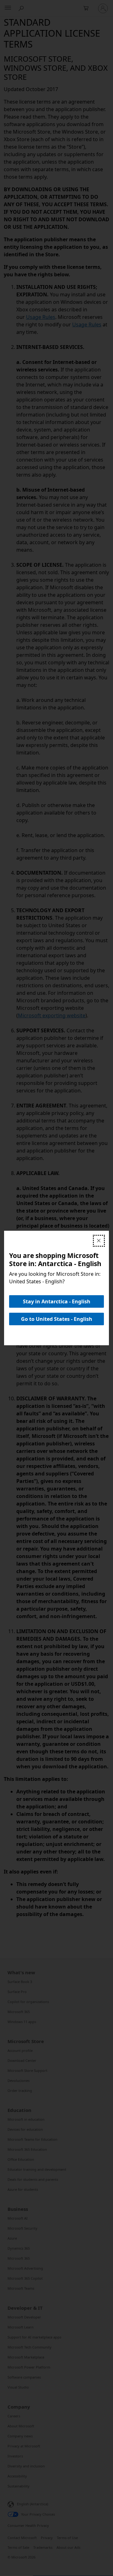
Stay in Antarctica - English (57, 1301)
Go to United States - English (57, 1319)
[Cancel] (99, 1241)
